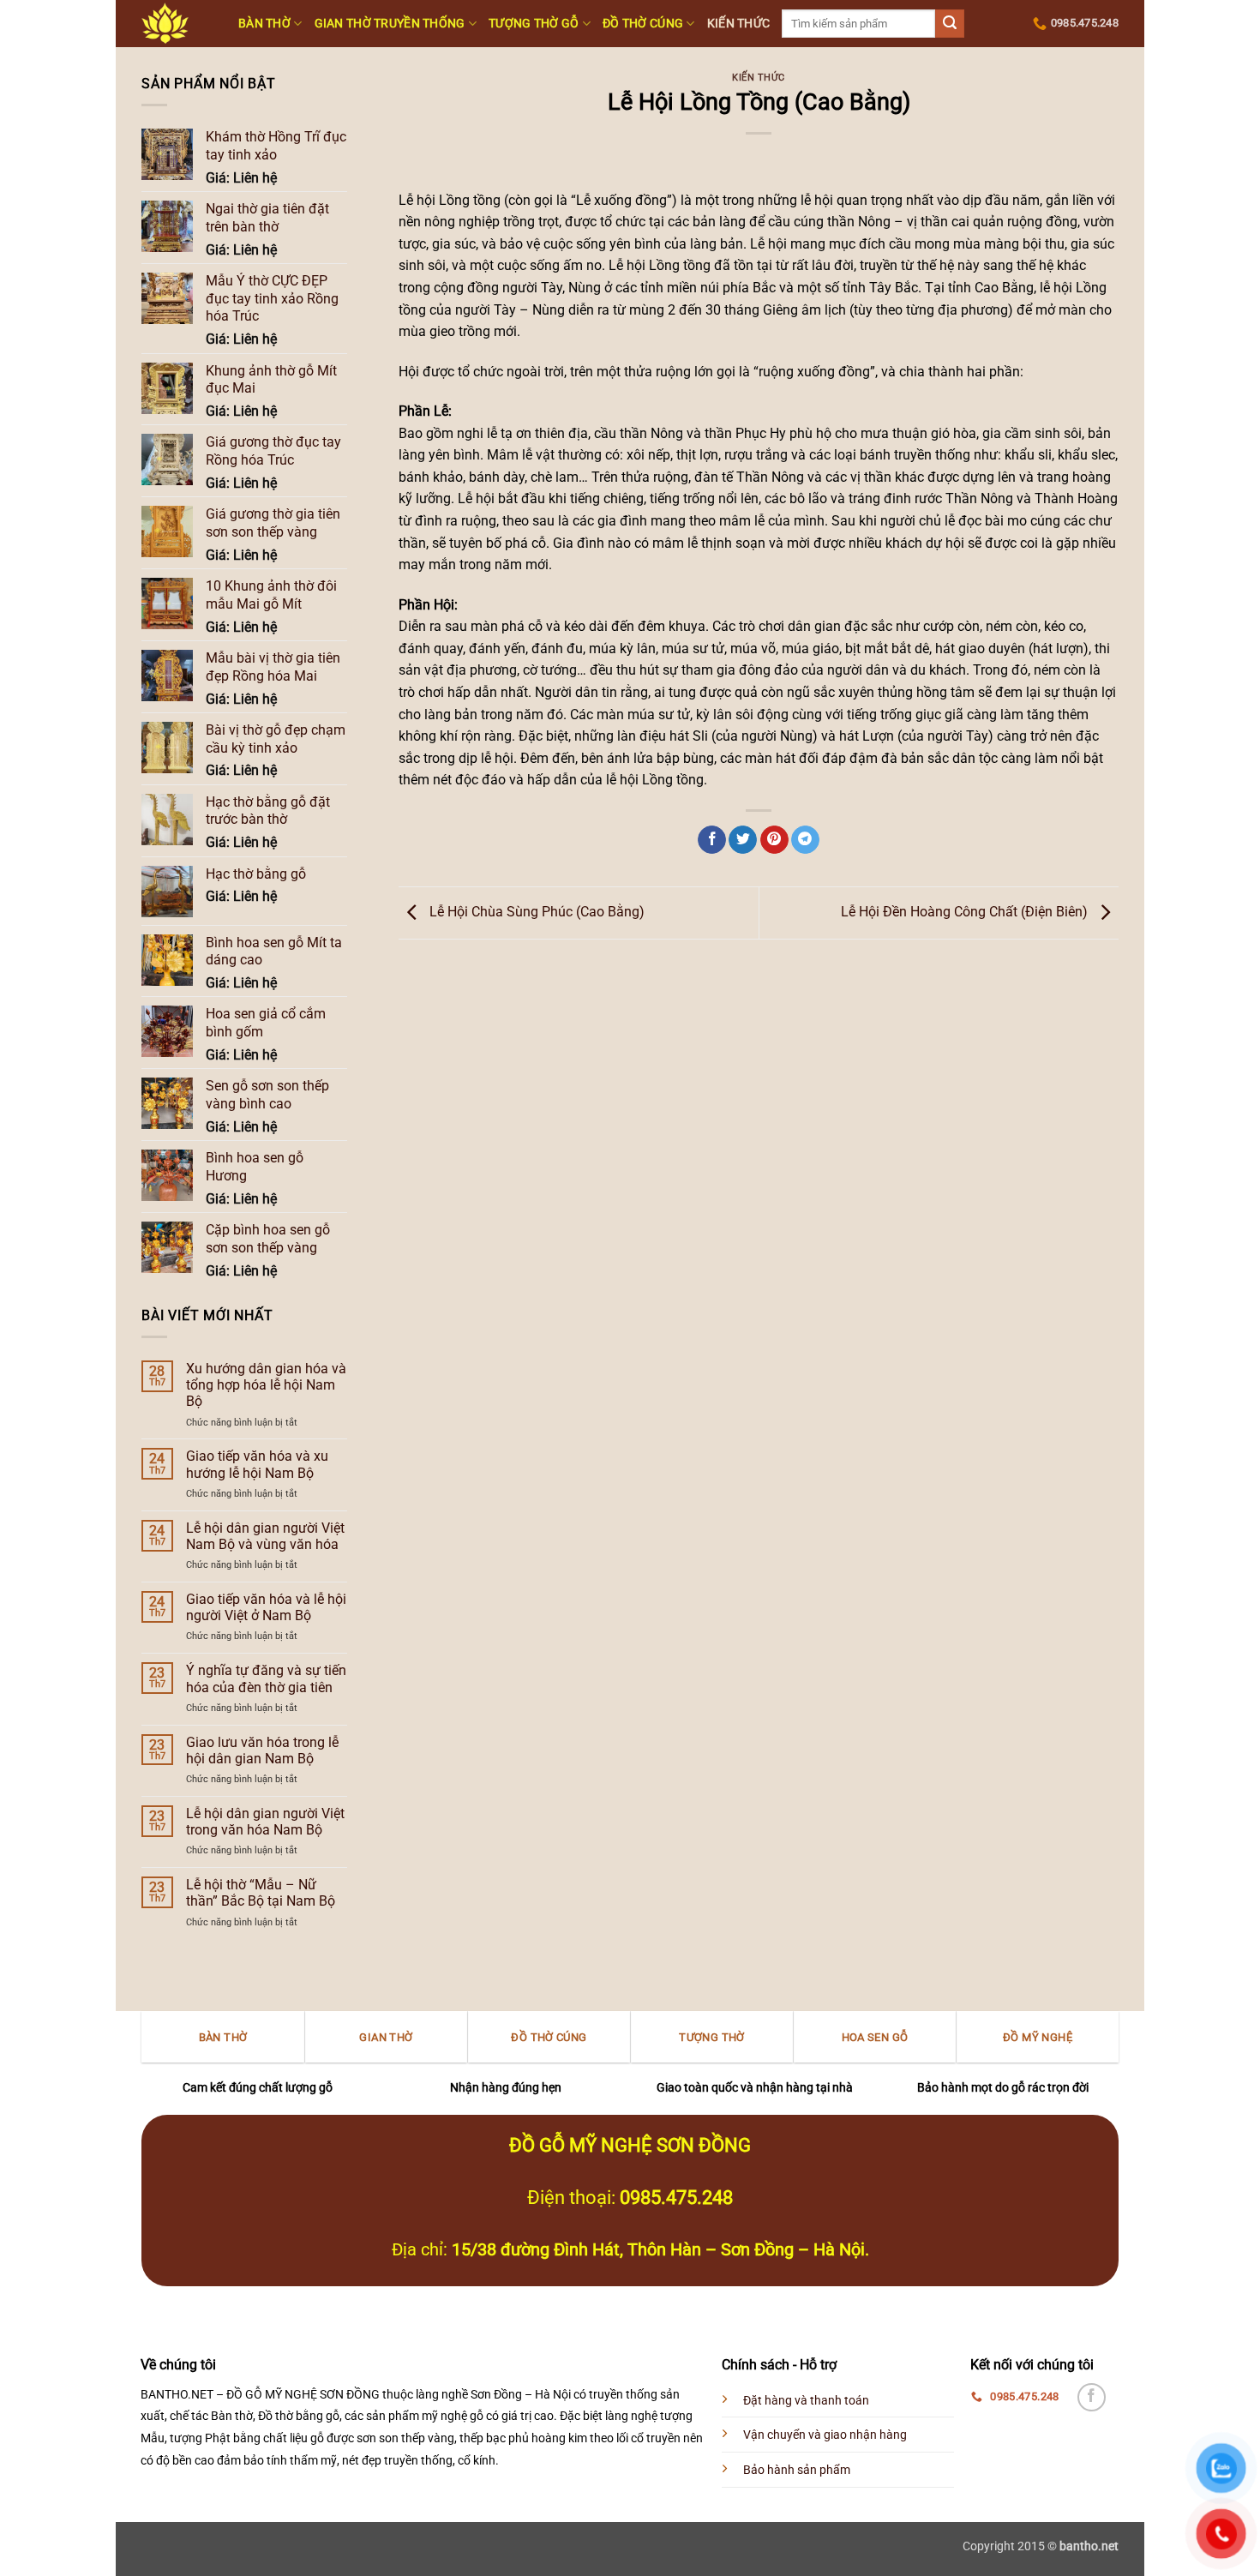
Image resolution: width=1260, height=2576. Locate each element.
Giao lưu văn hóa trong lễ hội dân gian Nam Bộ (262, 1750)
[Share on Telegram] (805, 840)
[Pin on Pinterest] (774, 840)
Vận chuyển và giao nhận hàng (825, 2435)
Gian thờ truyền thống (390, 24)
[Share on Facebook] (712, 840)
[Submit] (950, 24)
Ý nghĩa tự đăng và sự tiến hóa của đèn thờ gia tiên (266, 1678)
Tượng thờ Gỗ (534, 24)
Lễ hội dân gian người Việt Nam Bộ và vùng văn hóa (265, 1536)
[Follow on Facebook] (1092, 2397)
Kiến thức (739, 24)
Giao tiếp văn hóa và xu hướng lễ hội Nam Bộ (257, 1464)
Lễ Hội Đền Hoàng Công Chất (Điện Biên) (966, 912)
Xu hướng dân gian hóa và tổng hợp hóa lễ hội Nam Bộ (266, 1385)
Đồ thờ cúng (643, 24)
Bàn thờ (264, 24)
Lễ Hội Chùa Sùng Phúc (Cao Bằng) (535, 912)
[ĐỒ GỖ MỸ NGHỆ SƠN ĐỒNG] (177, 24)
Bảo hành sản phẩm (797, 2470)
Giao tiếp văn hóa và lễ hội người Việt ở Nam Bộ (266, 1607)
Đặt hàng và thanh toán (806, 2401)
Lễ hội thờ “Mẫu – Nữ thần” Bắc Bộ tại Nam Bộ (261, 1893)
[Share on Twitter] (743, 840)
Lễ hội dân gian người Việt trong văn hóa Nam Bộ (265, 1822)
